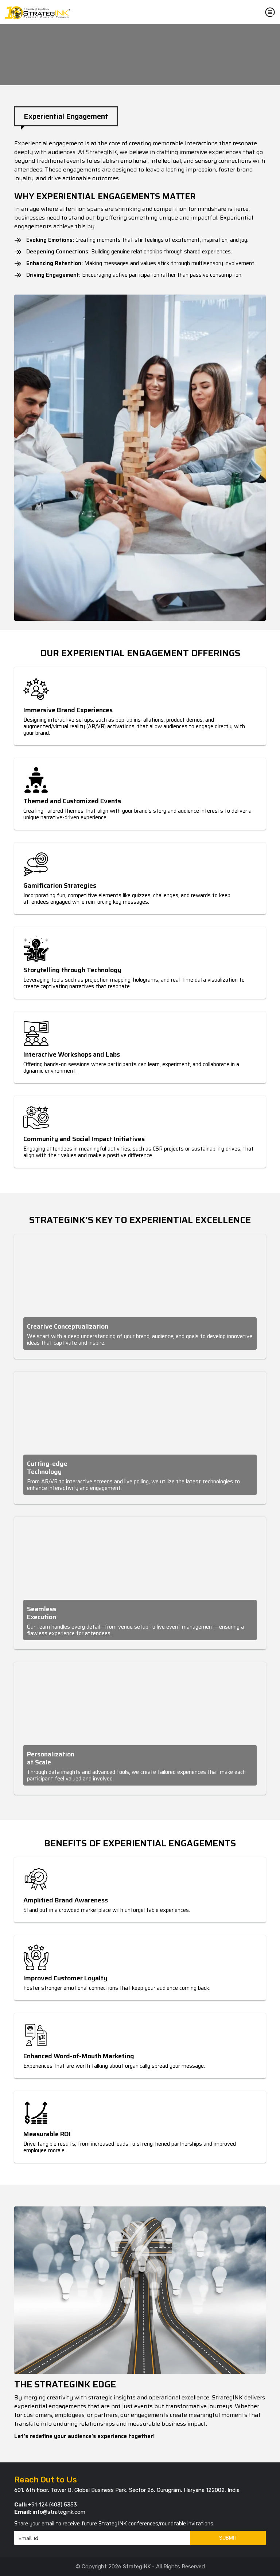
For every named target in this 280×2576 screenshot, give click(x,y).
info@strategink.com (59, 2512)
